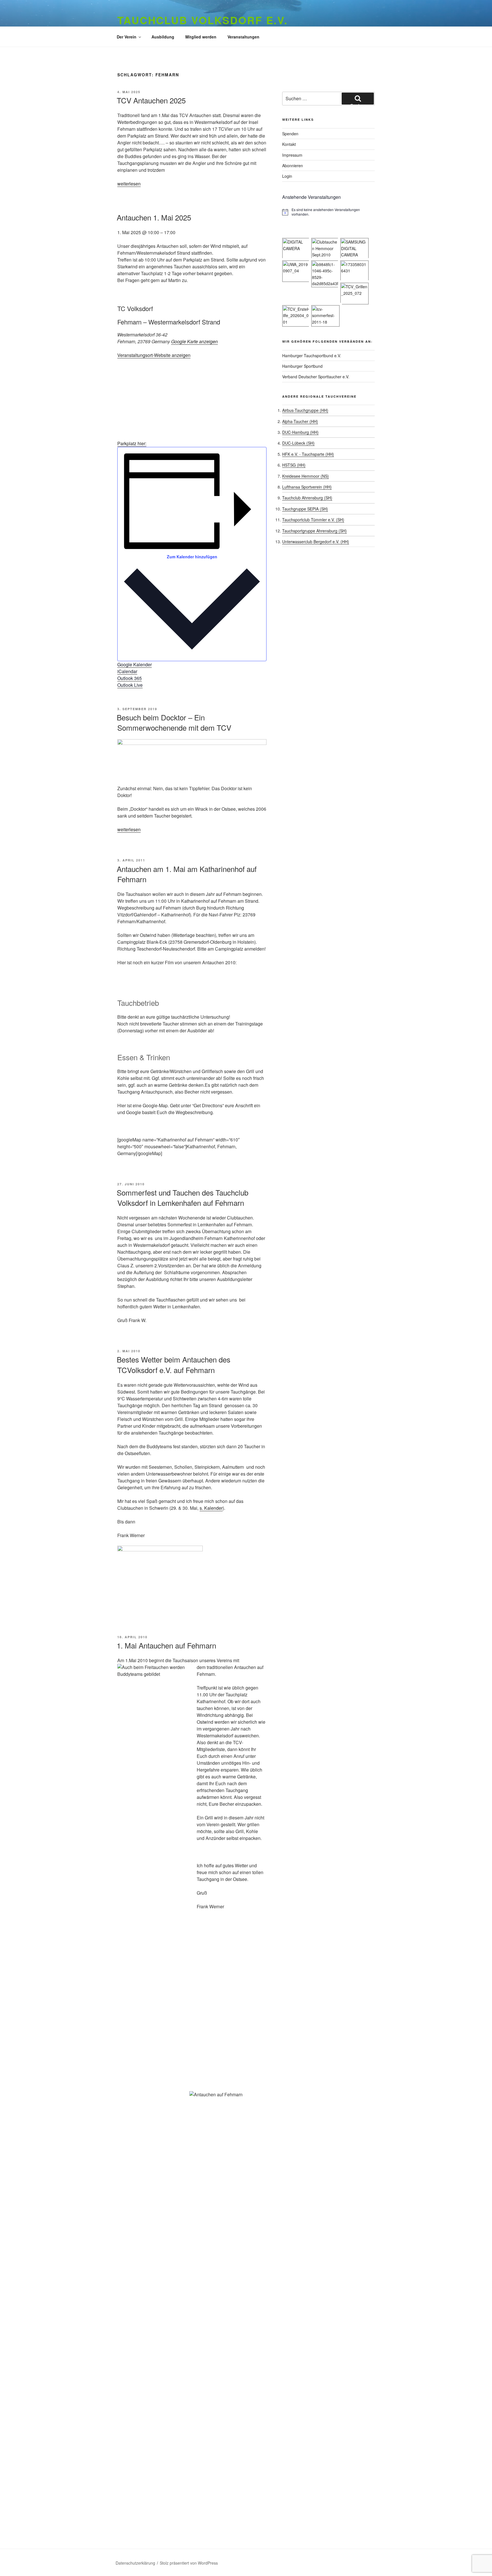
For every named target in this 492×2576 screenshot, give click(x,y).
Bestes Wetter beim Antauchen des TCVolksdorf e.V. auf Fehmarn (174, 1364)
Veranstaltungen (243, 37)
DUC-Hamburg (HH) (300, 432)
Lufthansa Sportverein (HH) (307, 487)
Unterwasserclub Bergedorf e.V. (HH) (316, 542)
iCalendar (127, 671)
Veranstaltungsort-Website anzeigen (154, 355)
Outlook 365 (130, 678)
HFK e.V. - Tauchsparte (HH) (308, 454)
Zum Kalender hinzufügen (192, 557)
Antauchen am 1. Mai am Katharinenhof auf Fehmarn (187, 874)
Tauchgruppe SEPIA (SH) (305, 509)
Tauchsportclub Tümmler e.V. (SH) (313, 520)
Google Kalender (135, 664)
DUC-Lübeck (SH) (298, 443)
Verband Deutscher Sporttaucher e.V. (316, 377)
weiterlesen (129, 184)
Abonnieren (293, 166)
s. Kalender (211, 1508)
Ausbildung (163, 37)
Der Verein (127, 37)
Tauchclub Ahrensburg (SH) (307, 498)
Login (287, 176)
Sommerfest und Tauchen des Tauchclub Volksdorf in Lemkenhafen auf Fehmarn (183, 1197)
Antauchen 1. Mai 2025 (154, 217)
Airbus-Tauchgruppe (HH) (305, 410)
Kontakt (289, 144)
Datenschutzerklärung (135, 2563)
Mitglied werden (201, 37)
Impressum (292, 155)
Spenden (290, 134)
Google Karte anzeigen (194, 341)
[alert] (328, 212)
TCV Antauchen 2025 (151, 100)
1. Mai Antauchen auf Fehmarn (166, 1645)
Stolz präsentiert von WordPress (189, 2563)
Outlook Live (130, 685)
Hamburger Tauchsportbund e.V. (312, 356)
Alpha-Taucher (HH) (300, 421)
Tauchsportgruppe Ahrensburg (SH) (314, 531)
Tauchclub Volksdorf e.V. (203, 20)
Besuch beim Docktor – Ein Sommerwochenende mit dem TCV (174, 722)
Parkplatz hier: (132, 443)
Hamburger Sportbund (302, 366)
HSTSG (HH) (294, 465)
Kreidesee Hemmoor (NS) (306, 476)
